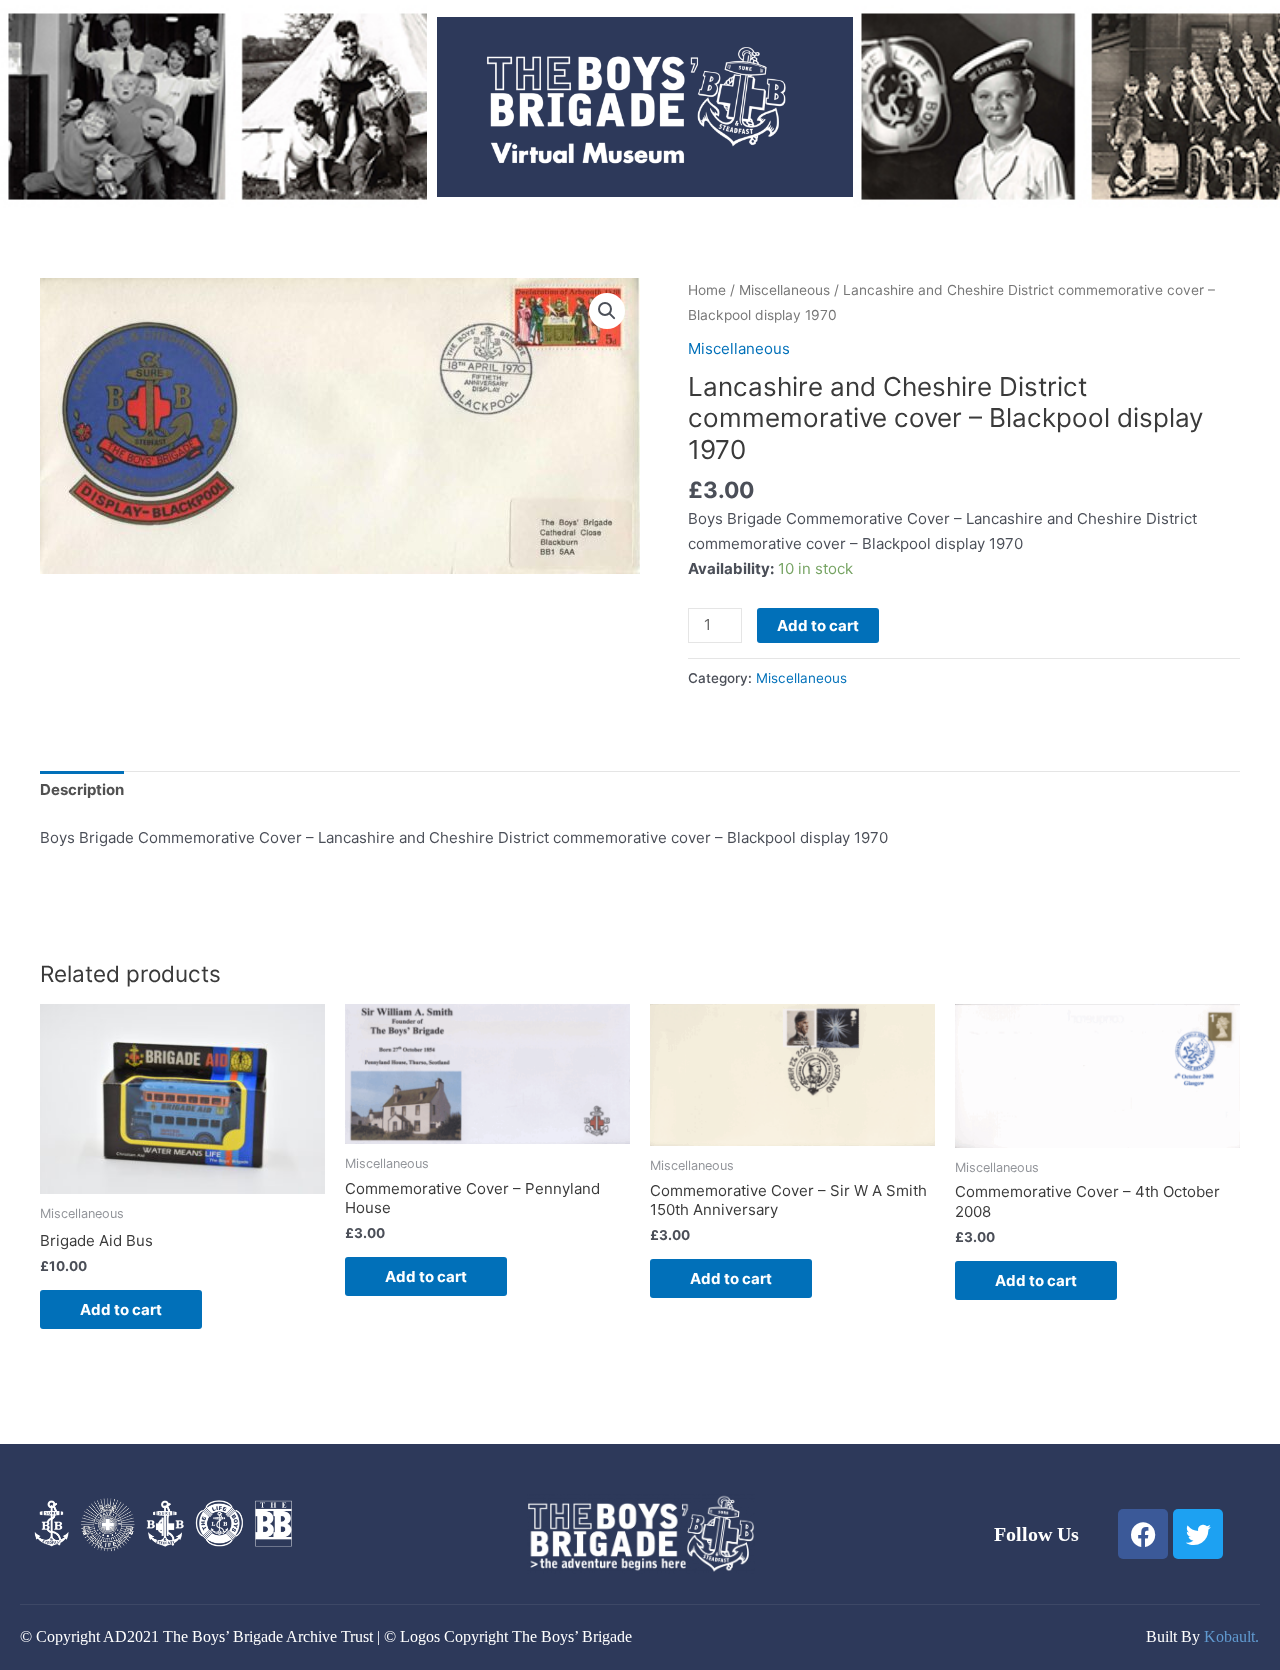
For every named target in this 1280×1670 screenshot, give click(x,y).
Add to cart (818, 625)
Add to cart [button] (121, 1309)
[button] (607, 311)
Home (707, 290)
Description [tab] (82, 789)
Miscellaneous (784, 290)
